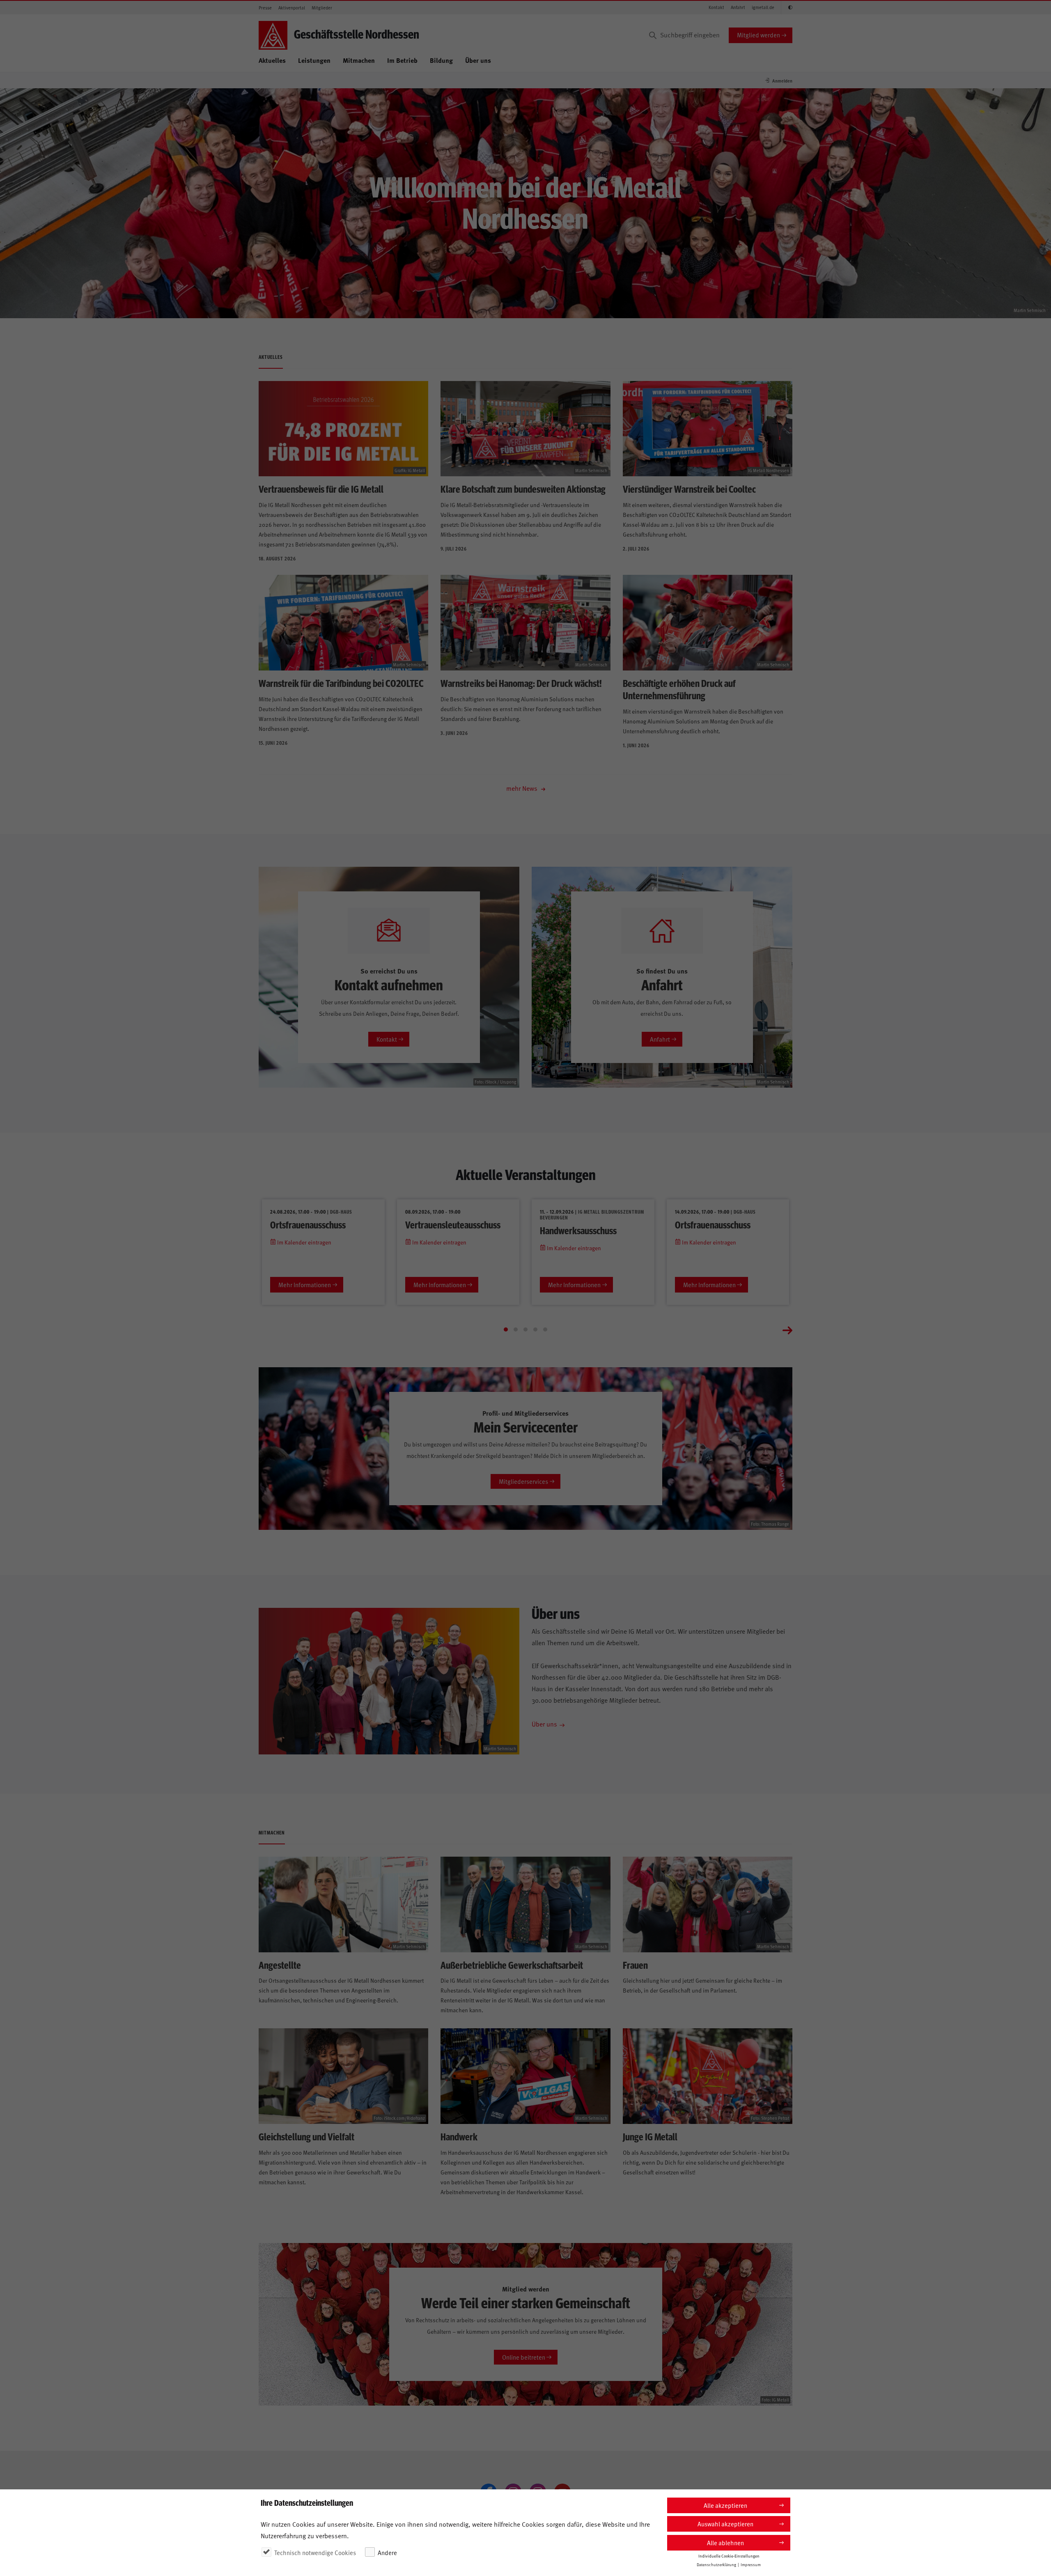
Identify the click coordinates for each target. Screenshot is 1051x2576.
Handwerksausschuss (578, 1230)
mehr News (523, 788)
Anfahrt (738, 7)
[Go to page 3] (525, 1329)
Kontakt (716, 7)
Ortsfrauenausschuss (308, 1224)
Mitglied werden (758, 35)
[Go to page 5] (545, 1329)
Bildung (441, 60)
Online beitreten (524, 2357)
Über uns (478, 60)
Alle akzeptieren (725, 2505)
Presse (265, 8)
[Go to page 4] (535, 1329)
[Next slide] (787, 1329)
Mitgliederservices (523, 1481)
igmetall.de (763, 7)
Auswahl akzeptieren (725, 2524)
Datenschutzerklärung (716, 2565)
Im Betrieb (402, 60)
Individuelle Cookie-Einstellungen (729, 2556)
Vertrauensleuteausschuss (453, 1224)
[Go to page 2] (516, 1329)
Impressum (751, 2565)
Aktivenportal (292, 8)
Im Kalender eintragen (304, 1242)
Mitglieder (322, 8)
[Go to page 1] (506, 1329)
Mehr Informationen (305, 1285)
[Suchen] (653, 35)
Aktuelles (272, 60)
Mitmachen (359, 60)
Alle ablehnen (725, 2543)
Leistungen (314, 60)
